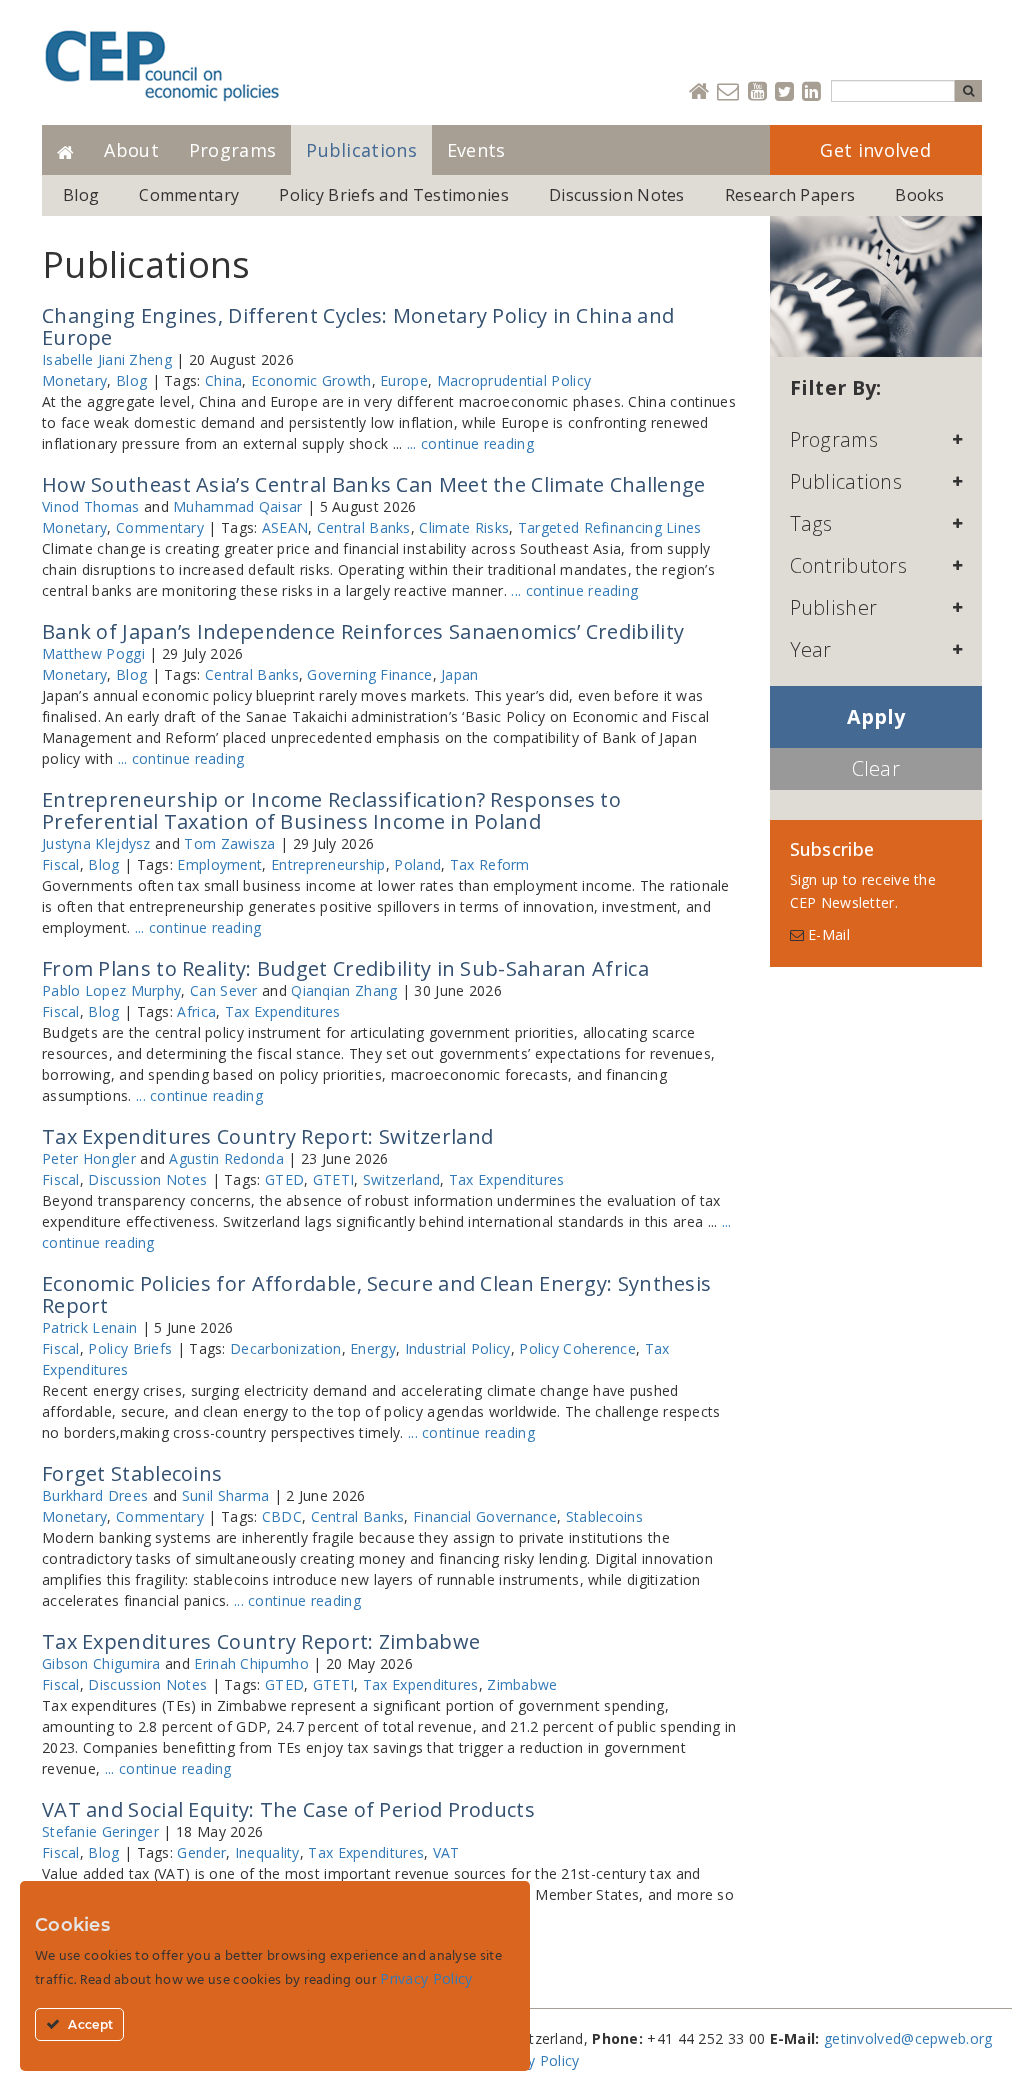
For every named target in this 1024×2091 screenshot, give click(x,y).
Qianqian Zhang (344, 990)
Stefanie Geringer (100, 1831)
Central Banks (364, 527)
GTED (284, 1179)
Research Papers (790, 195)
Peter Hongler (89, 1158)
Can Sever (224, 990)
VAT (446, 1852)
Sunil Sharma (226, 1495)
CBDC (282, 1516)
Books (920, 195)
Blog (81, 195)
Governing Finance (369, 674)
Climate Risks (464, 527)
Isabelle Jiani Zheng (107, 359)
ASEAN (285, 527)
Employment (219, 864)
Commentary (189, 195)
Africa (196, 1011)
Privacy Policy (533, 2060)
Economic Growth (311, 380)
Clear (876, 768)
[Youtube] (757, 92)
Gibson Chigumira (101, 1663)
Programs (232, 150)
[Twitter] (784, 92)
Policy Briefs (130, 1348)
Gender (201, 1852)
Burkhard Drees (95, 1495)
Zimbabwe (522, 1684)
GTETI (334, 1179)
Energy (373, 1348)
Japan (460, 674)
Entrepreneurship (328, 864)
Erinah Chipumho (251, 1663)
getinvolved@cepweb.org (908, 2038)
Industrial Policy (458, 1348)
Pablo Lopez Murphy (111, 990)
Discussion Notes (617, 195)
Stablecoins (604, 1516)
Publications (361, 150)
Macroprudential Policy (514, 380)
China (224, 380)
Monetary (74, 380)
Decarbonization (286, 1348)
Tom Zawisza (229, 843)
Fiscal (61, 864)
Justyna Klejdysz (96, 843)
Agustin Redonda (226, 1158)
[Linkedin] (811, 92)
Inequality (267, 1852)
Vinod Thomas (91, 506)
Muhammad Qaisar (238, 506)
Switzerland (401, 1179)
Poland (417, 864)
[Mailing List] (728, 92)
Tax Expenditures (283, 1011)
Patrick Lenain (89, 1327)
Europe (404, 380)
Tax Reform (490, 864)
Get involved (875, 150)
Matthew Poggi (93, 653)
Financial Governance (485, 1516)
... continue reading (470, 443)
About (131, 150)
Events (476, 150)
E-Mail (827, 934)
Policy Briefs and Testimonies (394, 195)
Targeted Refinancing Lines (610, 527)
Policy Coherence (577, 1348)
